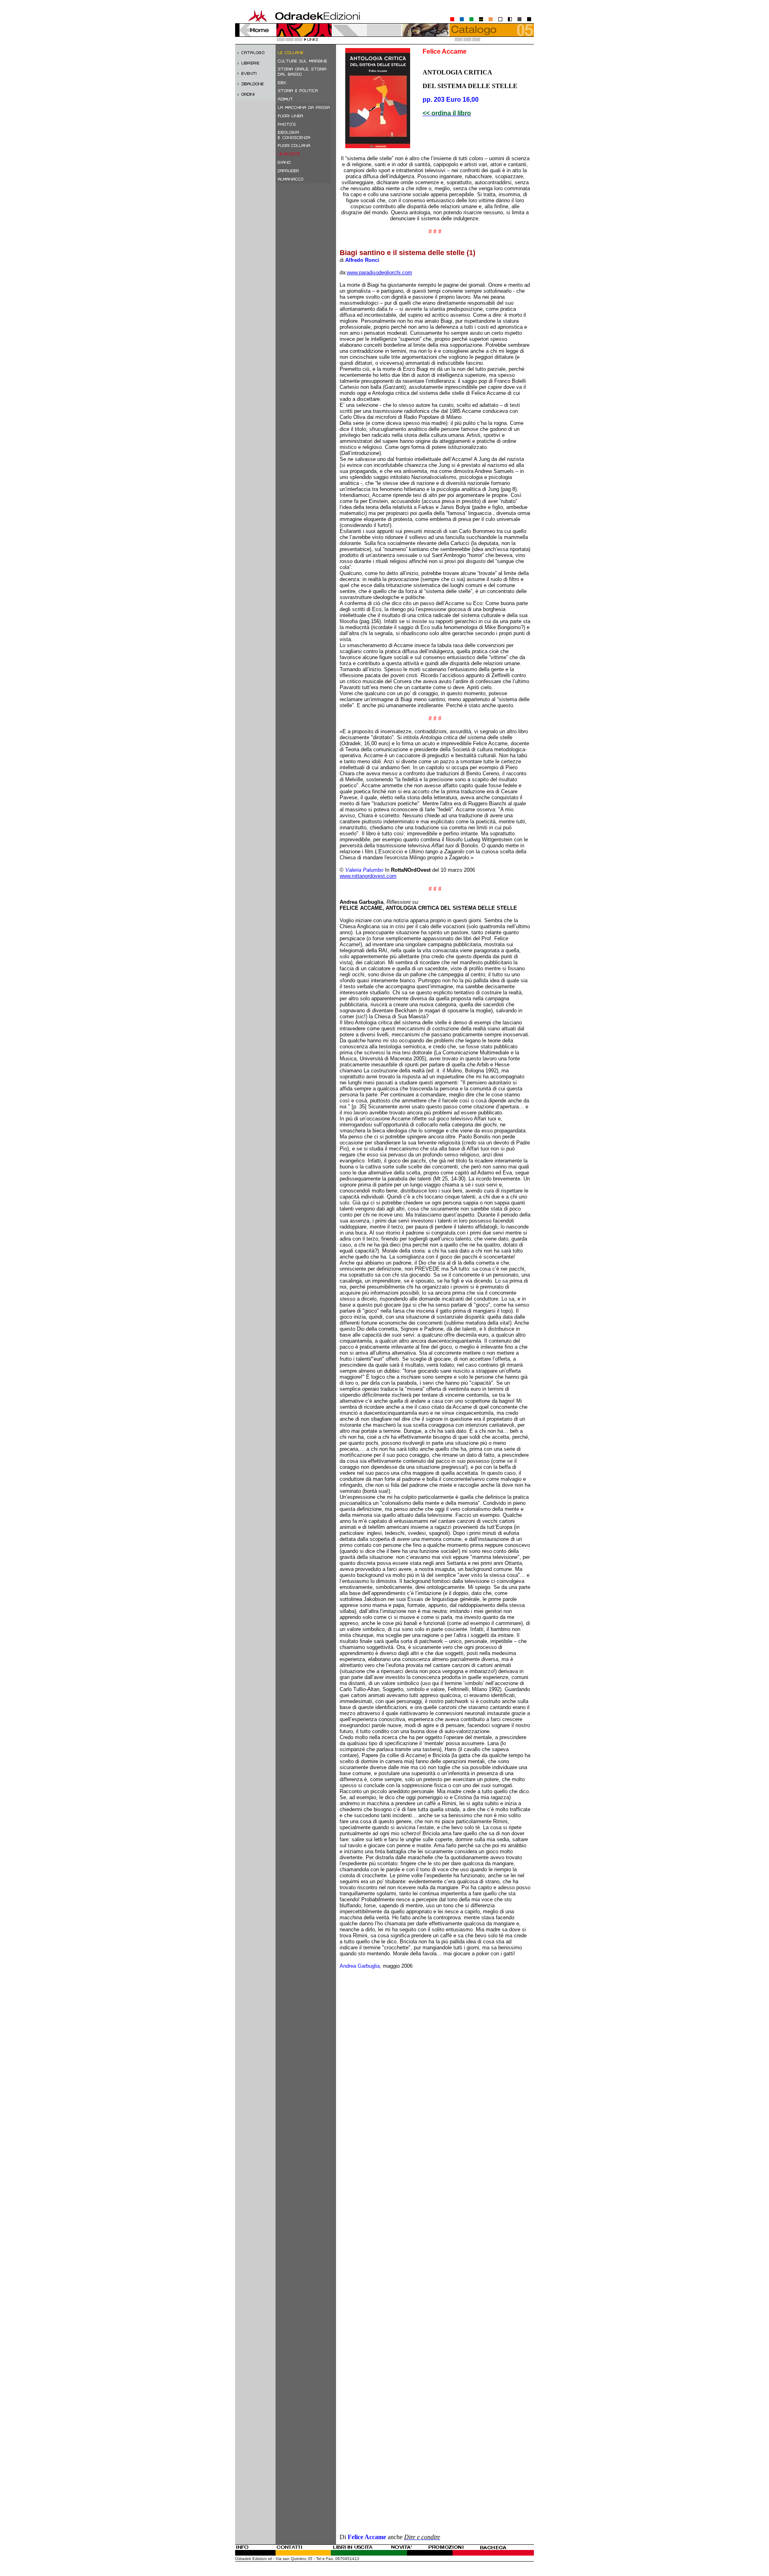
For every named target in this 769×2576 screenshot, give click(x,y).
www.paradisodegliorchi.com (379, 272)
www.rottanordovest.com (368, 876)
